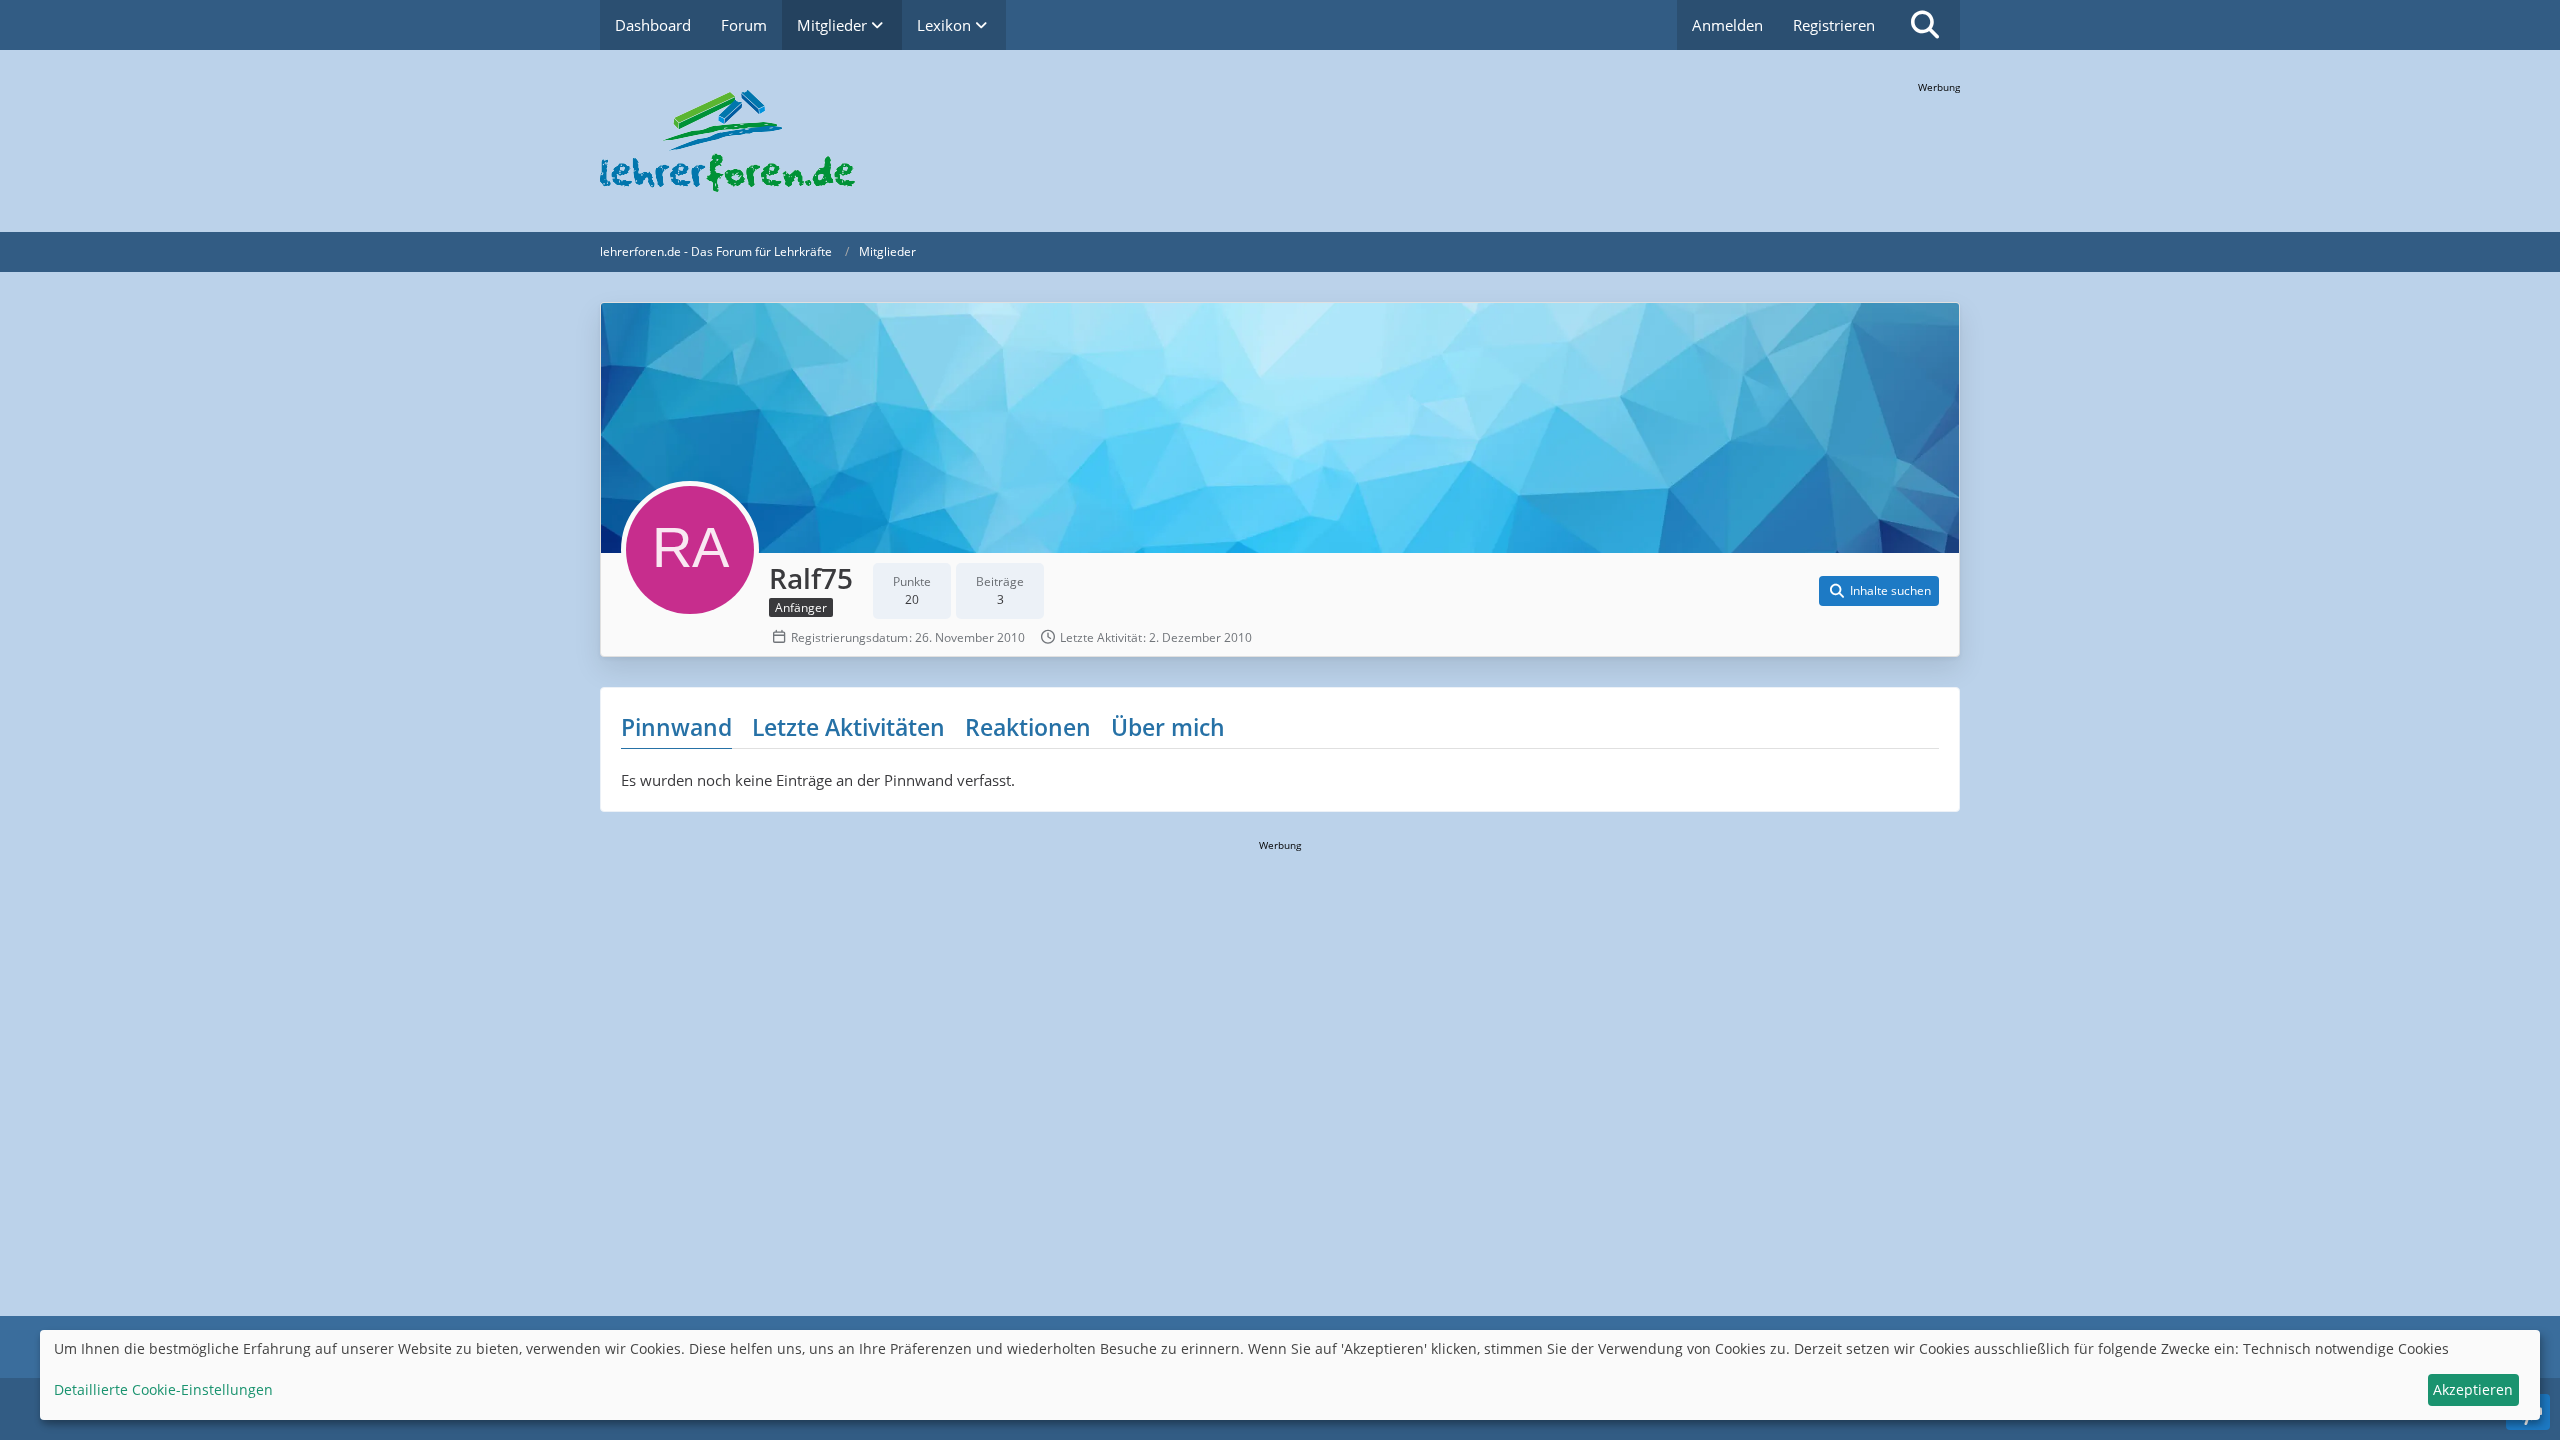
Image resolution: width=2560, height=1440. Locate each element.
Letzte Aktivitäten (848, 727)
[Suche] (1925, 25)
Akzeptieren (2473, 1389)
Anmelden (1727, 25)
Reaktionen (1028, 727)
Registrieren (1834, 25)
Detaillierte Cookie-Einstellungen (163, 1389)
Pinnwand (676, 727)
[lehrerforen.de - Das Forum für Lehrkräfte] (1280, 141)
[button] (1879, 591)
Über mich (1168, 727)
